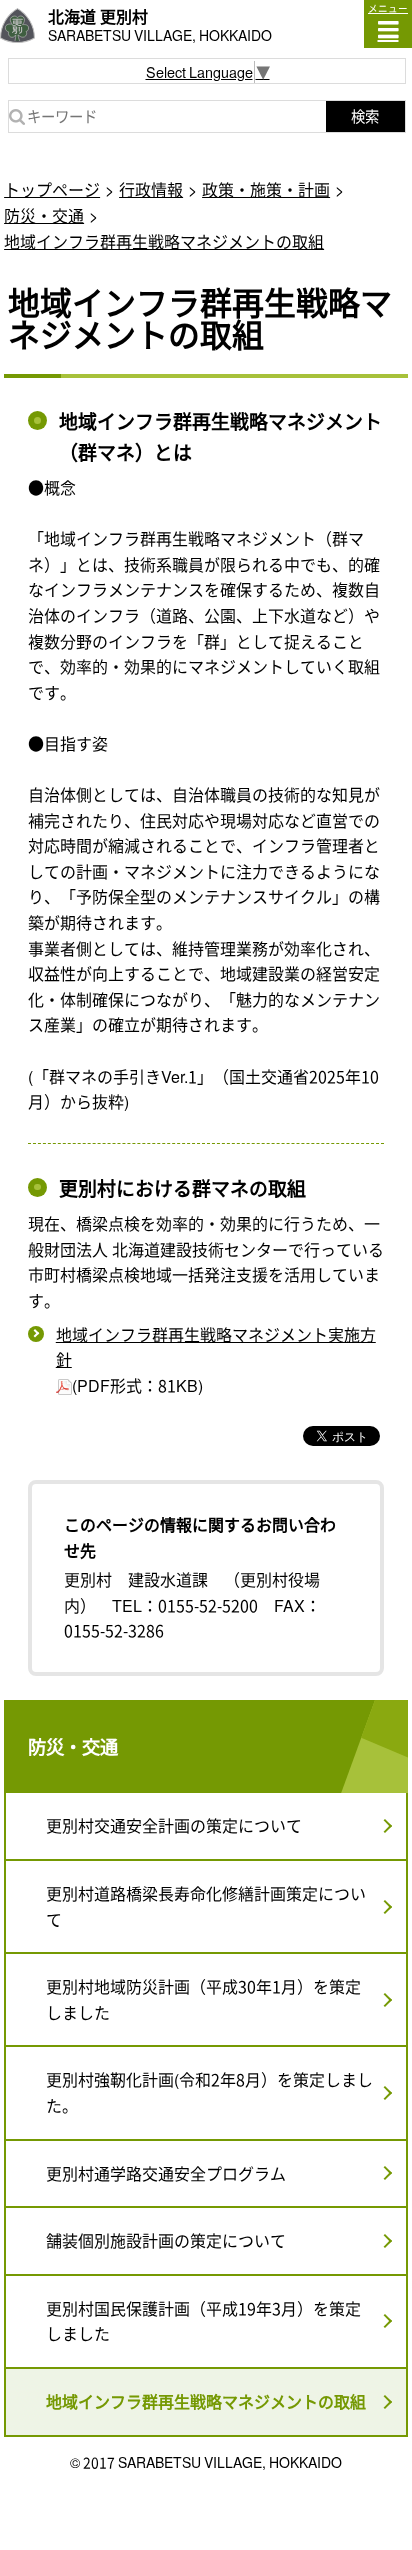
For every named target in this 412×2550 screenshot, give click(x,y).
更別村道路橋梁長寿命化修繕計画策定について (206, 1906)
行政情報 (151, 189)
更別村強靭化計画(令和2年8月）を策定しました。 (209, 2092)
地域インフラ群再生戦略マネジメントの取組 (164, 241)
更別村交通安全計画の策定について (174, 1825)
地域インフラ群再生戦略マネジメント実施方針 (216, 1347)
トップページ (52, 189)
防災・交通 (44, 215)
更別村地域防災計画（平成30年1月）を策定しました (203, 1999)
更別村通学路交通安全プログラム (166, 2173)
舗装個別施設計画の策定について (166, 2240)
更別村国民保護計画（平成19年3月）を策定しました (203, 2321)
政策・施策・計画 (266, 189)
